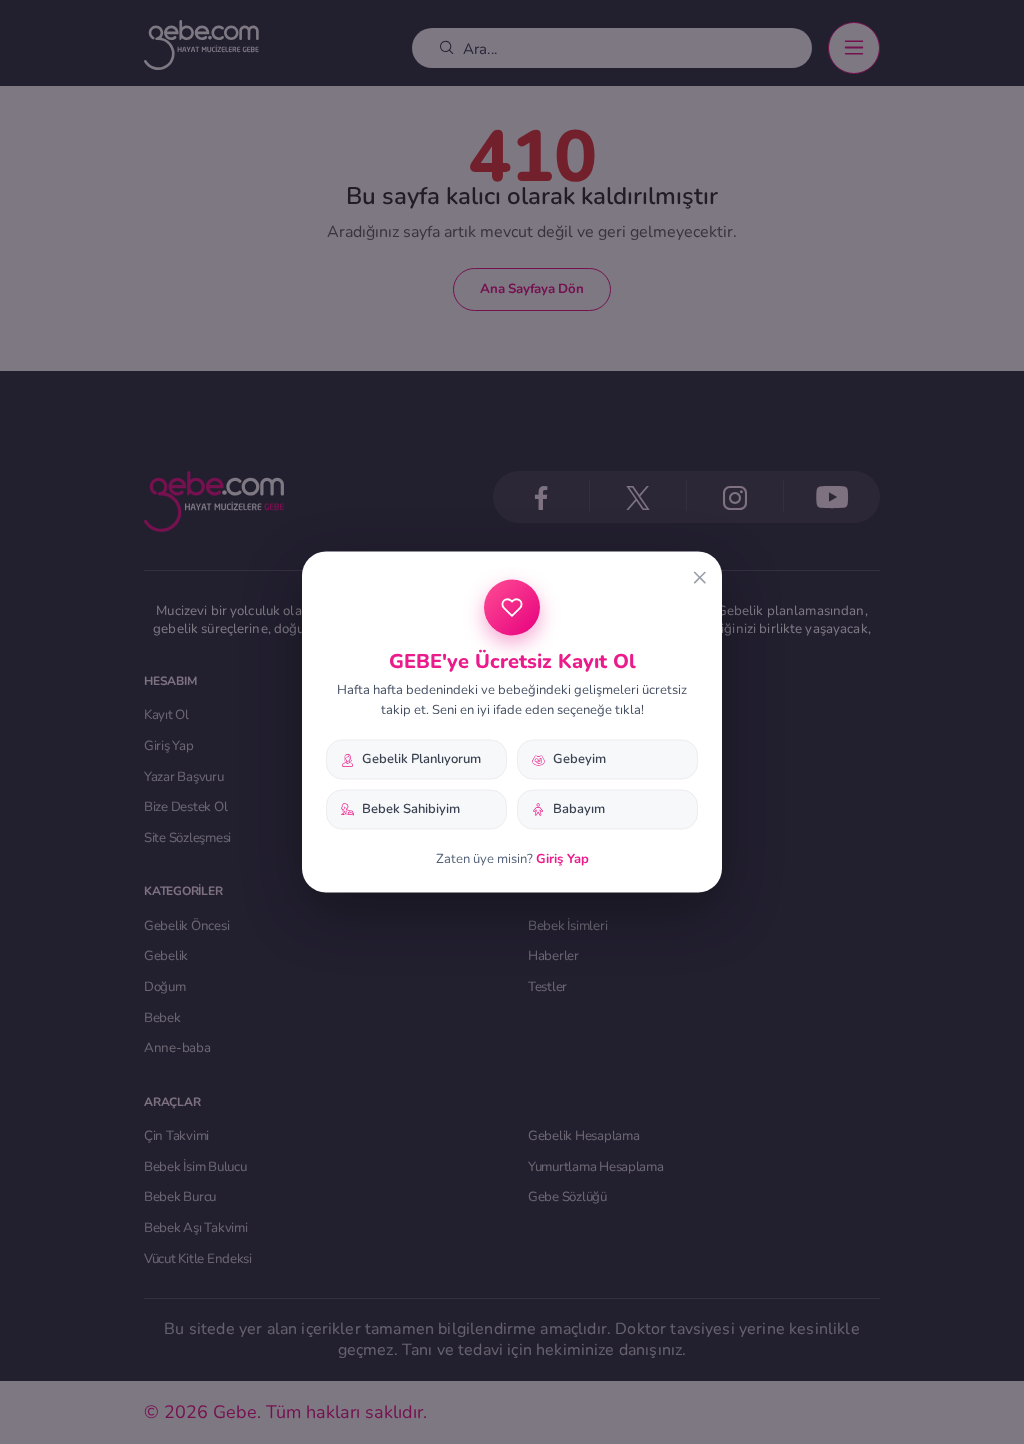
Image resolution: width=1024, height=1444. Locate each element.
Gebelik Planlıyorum (421, 759)
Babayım (579, 809)
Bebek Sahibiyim (411, 809)
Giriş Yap (562, 858)
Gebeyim (579, 759)
